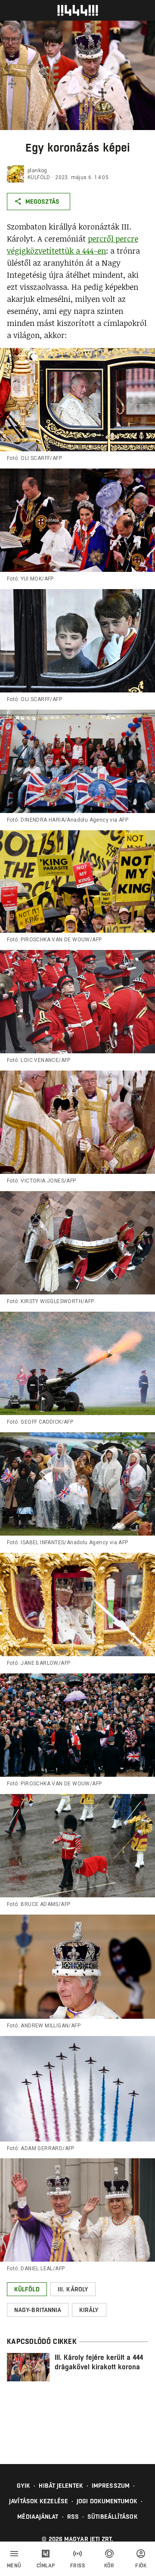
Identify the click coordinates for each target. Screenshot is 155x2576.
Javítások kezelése (39, 2501)
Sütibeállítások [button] (113, 2517)
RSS (73, 2517)
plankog (37, 171)
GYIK (23, 2486)
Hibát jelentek (61, 2486)
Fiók (141, 2566)
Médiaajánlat (38, 2517)
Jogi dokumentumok (107, 2501)
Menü (14, 2566)
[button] (27, 2289)
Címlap (46, 2566)
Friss (78, 2566)
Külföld (39, 177)
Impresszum (111, 2486)
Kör (109, 2566)
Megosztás (42, 202)
